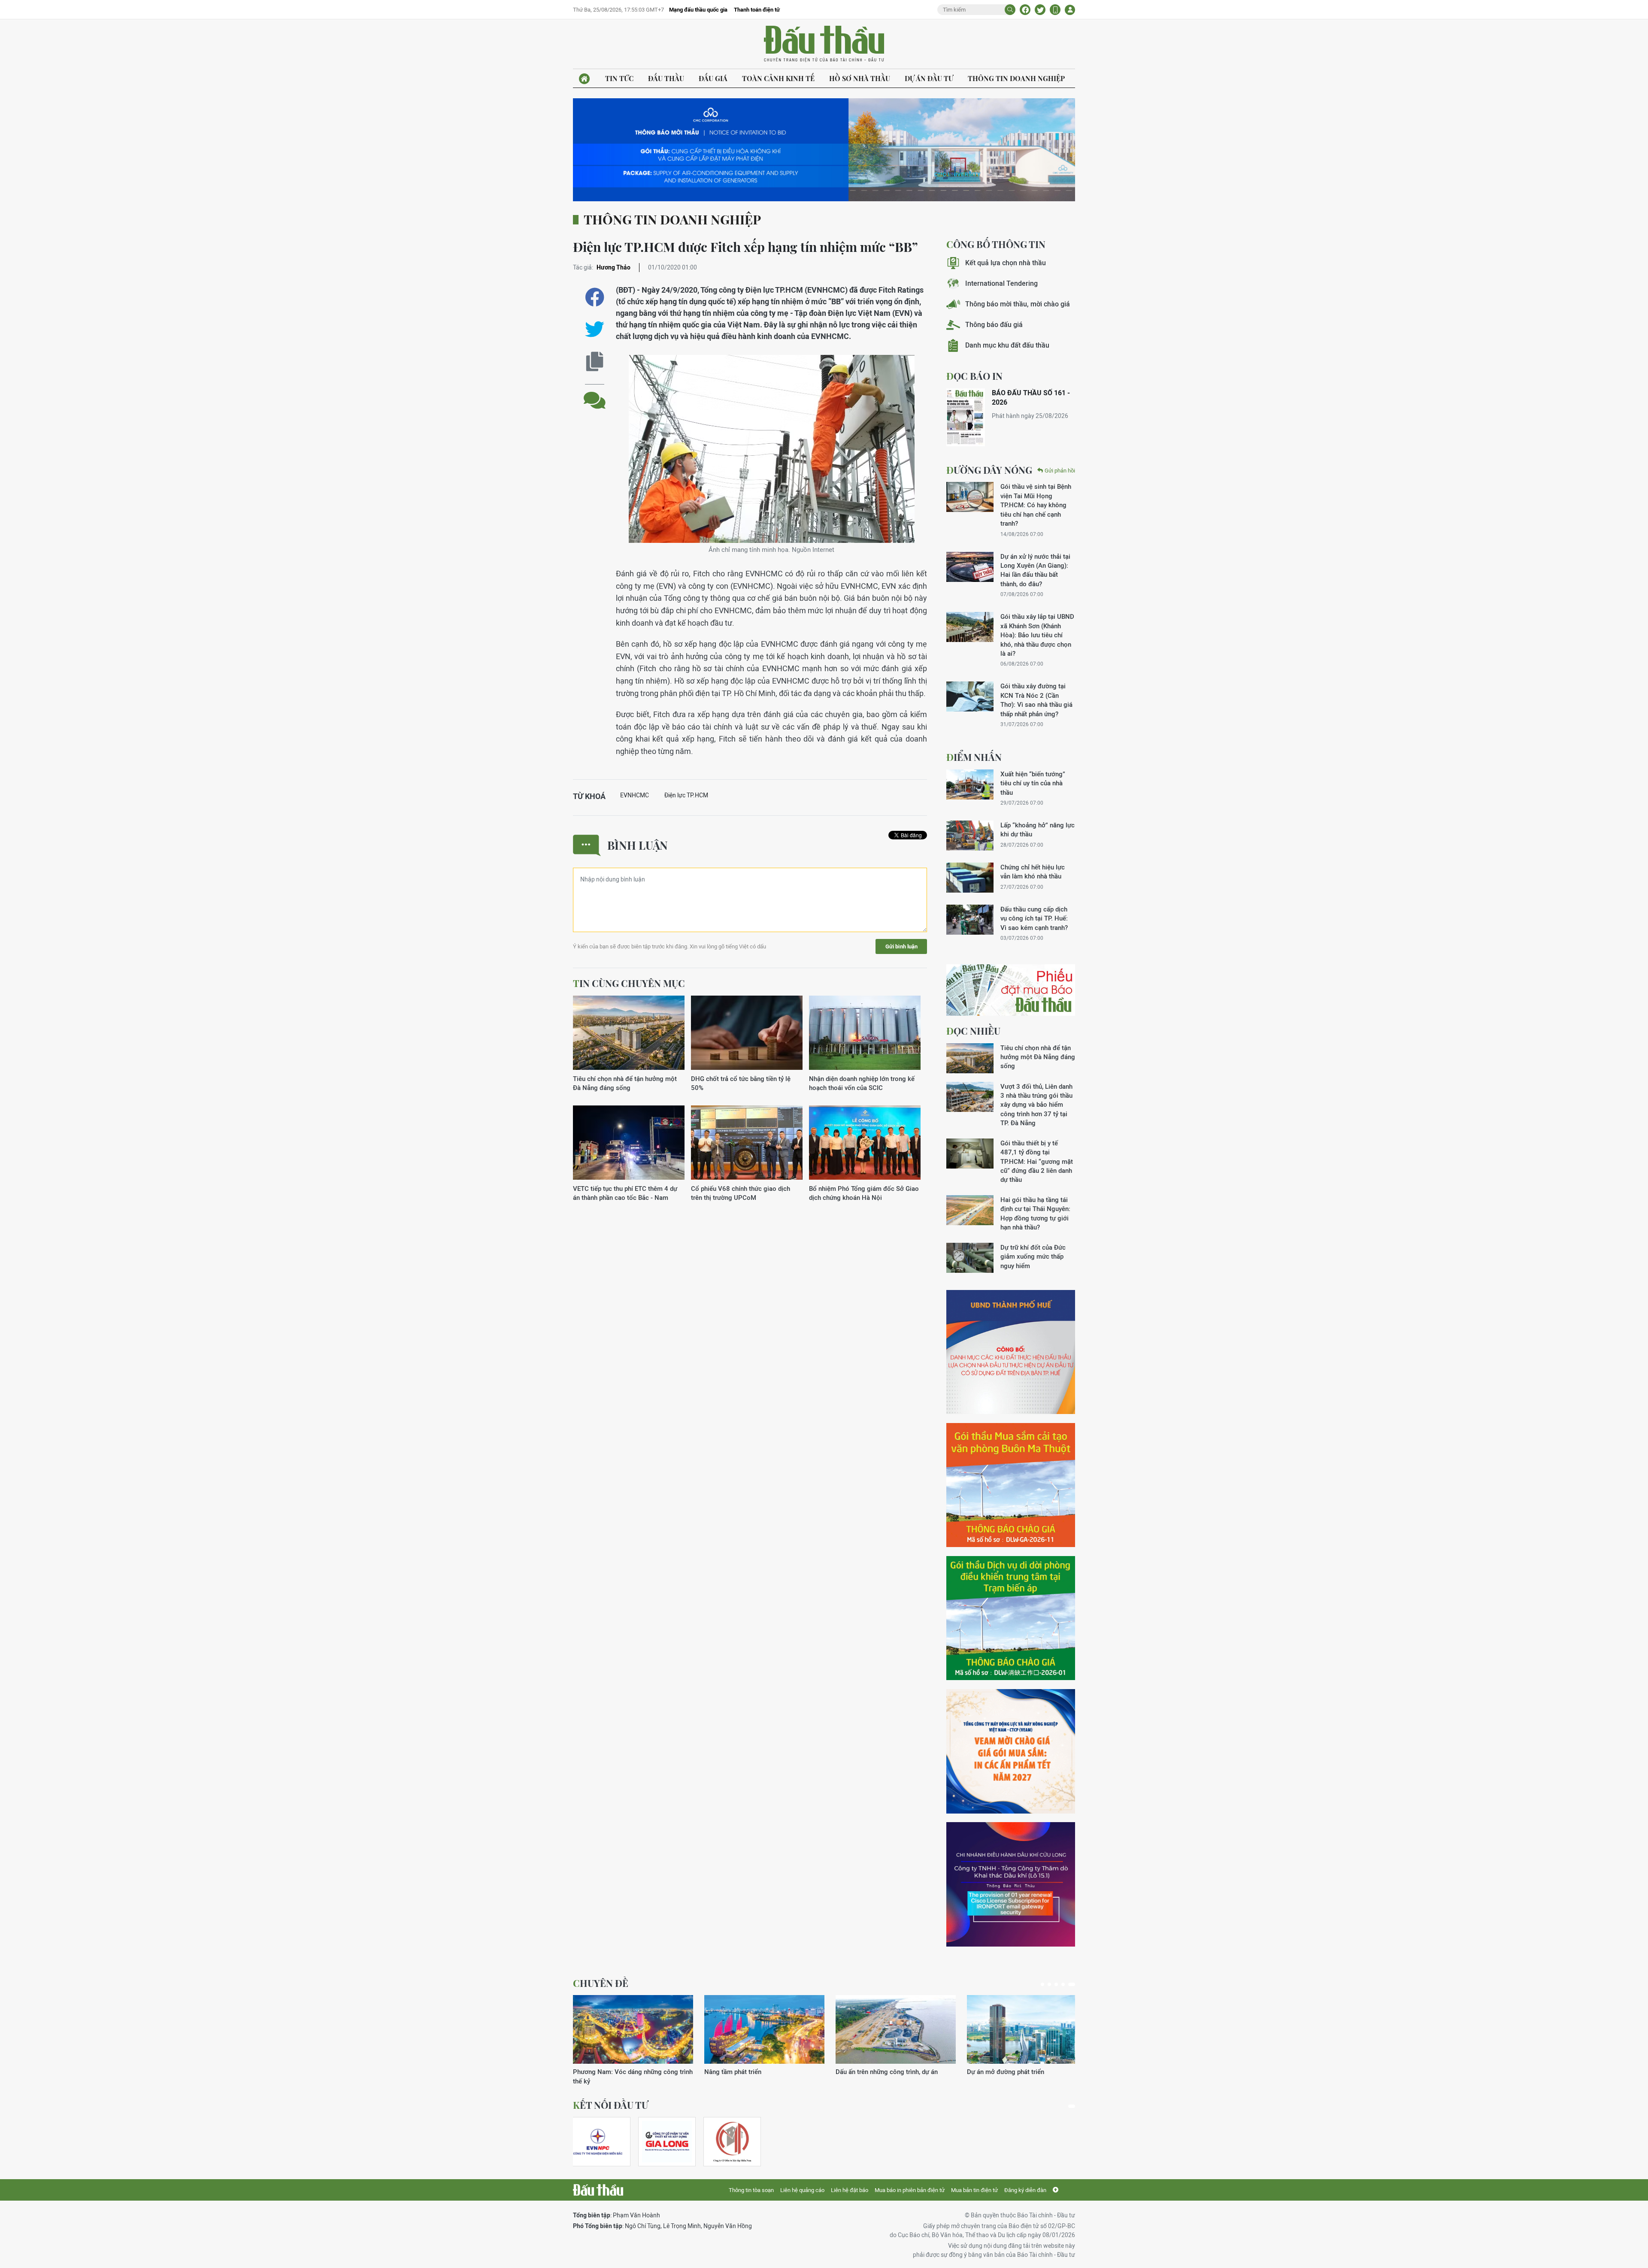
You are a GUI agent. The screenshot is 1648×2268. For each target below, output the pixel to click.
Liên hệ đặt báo (850, 2190)
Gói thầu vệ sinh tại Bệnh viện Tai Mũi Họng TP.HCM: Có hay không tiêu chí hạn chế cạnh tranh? (1036, 505)
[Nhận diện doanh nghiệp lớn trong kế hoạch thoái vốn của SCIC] (865, 1033)
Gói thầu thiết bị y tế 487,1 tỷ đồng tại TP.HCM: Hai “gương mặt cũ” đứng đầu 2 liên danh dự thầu (1037, 1161)
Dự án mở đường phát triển (743, 2072)
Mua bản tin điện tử (974, 2190)
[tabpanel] (633, 2036)
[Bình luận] (595, 394)
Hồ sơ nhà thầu (860, 78)
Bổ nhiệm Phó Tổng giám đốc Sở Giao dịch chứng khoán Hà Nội (864, 1193)
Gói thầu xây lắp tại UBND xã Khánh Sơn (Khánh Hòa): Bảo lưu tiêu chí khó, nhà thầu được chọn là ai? (1037, 635)
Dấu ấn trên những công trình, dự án (624, 2072)
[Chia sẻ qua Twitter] (595, 329)
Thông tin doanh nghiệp (1016, 78)
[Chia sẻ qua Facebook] (595, 297)
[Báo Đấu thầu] (598, 2190)
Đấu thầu (666, 78)
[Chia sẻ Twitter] (1040, 10)
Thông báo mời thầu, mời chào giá (1018, 304)
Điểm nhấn (974, 757)
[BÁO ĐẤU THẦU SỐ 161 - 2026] (966, 417)
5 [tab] (1073, 1984)
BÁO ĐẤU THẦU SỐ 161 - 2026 (1031, 398)
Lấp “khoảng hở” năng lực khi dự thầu (1038, 830)
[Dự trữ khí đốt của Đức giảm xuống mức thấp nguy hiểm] (970, 1258)
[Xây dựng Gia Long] (667, 2142)
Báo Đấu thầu (824, 44)
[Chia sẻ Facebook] (1025, 10)
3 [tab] (1060, 1984)
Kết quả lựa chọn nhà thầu (1006, 263)
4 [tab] (1066, 1984)
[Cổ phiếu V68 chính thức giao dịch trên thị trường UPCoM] (747, 1143)
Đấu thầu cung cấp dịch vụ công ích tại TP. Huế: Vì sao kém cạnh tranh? (1034, 918)
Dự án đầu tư (929, 78)
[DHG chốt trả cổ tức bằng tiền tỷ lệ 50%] (747, 1033)
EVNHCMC (635, 795)
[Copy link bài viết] (595, 362)
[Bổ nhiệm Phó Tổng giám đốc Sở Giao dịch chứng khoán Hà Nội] (865, 1143)
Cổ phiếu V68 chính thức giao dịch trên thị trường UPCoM (741, 1193)
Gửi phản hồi (1060, 471)
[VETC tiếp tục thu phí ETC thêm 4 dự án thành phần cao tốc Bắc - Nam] (629, 1143)
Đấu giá (713, 78)
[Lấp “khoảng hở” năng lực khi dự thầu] (970, 836)
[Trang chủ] (584, 79)
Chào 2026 (983, 2072)
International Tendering (1001, 283)
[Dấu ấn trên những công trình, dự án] (633, 2029)
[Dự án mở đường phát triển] (764, 2029)
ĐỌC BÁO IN (974, 376)
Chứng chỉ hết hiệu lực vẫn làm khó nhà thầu (1033, 872)
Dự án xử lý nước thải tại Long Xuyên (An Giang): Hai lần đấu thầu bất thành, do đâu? (1035, 570)
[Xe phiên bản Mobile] (1055, 10)
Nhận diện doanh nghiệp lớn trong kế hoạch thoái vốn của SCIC (862, 1083)
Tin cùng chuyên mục (629, 983)
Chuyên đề (601, 1983)
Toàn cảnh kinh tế (778, 78)
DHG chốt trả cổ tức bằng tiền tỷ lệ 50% (741, 1083)
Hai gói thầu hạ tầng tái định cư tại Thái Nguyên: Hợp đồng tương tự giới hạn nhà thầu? (1035, 1213)
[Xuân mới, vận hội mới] (896, 2029)
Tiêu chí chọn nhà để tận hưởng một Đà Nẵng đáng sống (625, 1083)
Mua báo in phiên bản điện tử (910, 2190)
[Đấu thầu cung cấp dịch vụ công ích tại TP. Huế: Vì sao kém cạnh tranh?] (970, 920)
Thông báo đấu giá (994, 325)
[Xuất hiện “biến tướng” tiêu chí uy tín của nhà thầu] (970, 784)
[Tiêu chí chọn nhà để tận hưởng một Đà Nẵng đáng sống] (629, 1033)
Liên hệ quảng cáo (802, 2190)
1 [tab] (1044, 1984)
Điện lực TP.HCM (686, 795)
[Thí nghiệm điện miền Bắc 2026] (598, 2142)
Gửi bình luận (901, 946)
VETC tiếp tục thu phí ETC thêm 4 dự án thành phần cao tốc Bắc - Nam (625, 1193)
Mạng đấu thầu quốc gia (698, 10)
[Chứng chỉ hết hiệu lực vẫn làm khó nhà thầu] (970, 878)
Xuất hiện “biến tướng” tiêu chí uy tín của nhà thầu (1033, 783)
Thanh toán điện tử (757, 10)
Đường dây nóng (989, 470)
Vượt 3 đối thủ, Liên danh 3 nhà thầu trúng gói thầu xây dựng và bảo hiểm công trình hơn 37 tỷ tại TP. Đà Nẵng (1036, 1105)
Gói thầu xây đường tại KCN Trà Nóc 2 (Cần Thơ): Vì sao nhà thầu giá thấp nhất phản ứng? (1036, 700)
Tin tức (619, 78)
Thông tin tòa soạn (751, 2190)
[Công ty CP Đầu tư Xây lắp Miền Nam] (732, 2142)
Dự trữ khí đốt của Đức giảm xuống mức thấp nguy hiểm (1033, 1257)
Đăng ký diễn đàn (1025, 2190)
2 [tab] (1053, 1984)
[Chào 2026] (1027, 2029)
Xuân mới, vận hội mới (868, 2072)
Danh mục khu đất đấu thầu (1007, 345)
